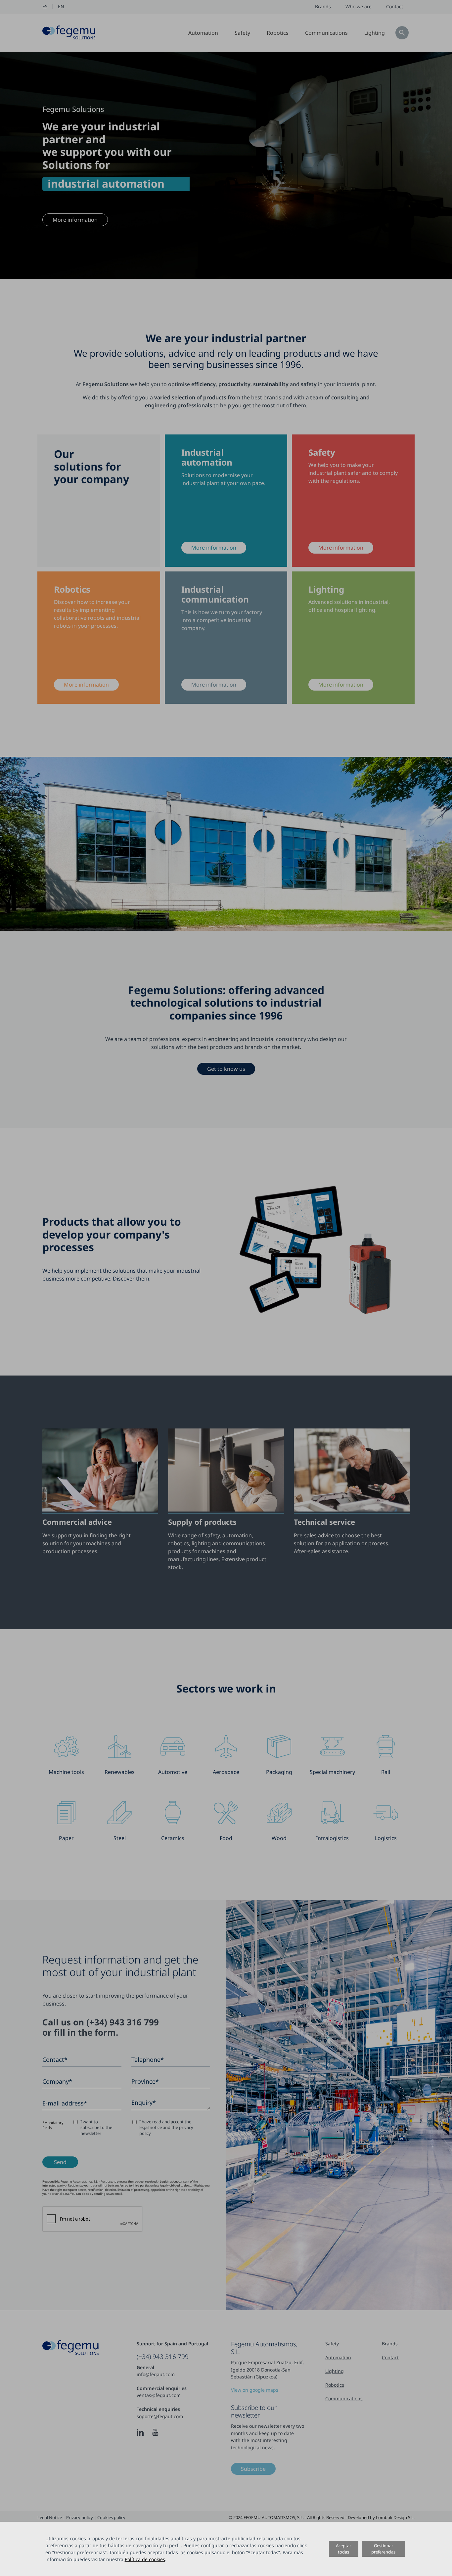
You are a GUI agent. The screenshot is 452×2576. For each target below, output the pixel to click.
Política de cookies (145, 2559)
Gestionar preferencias (383, 2549)
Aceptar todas (343, 2549)
